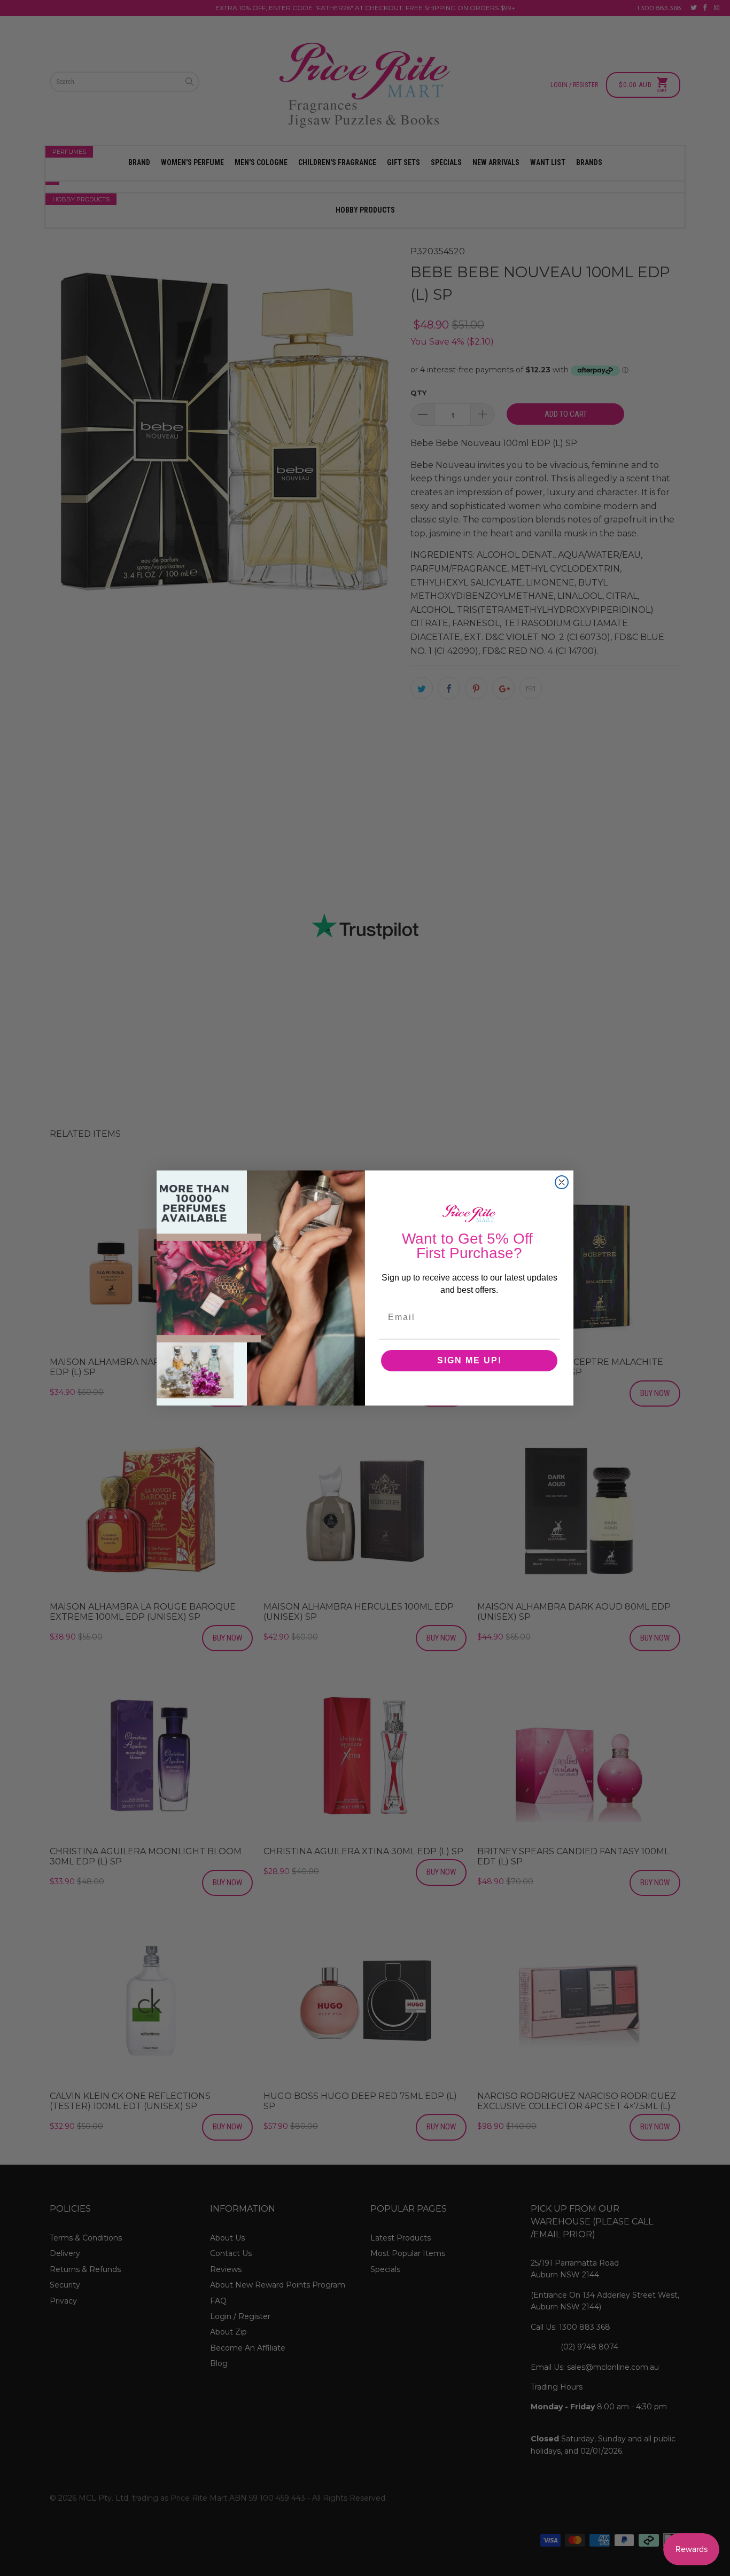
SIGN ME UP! (469, 1360)
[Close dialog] (562, 1182)
